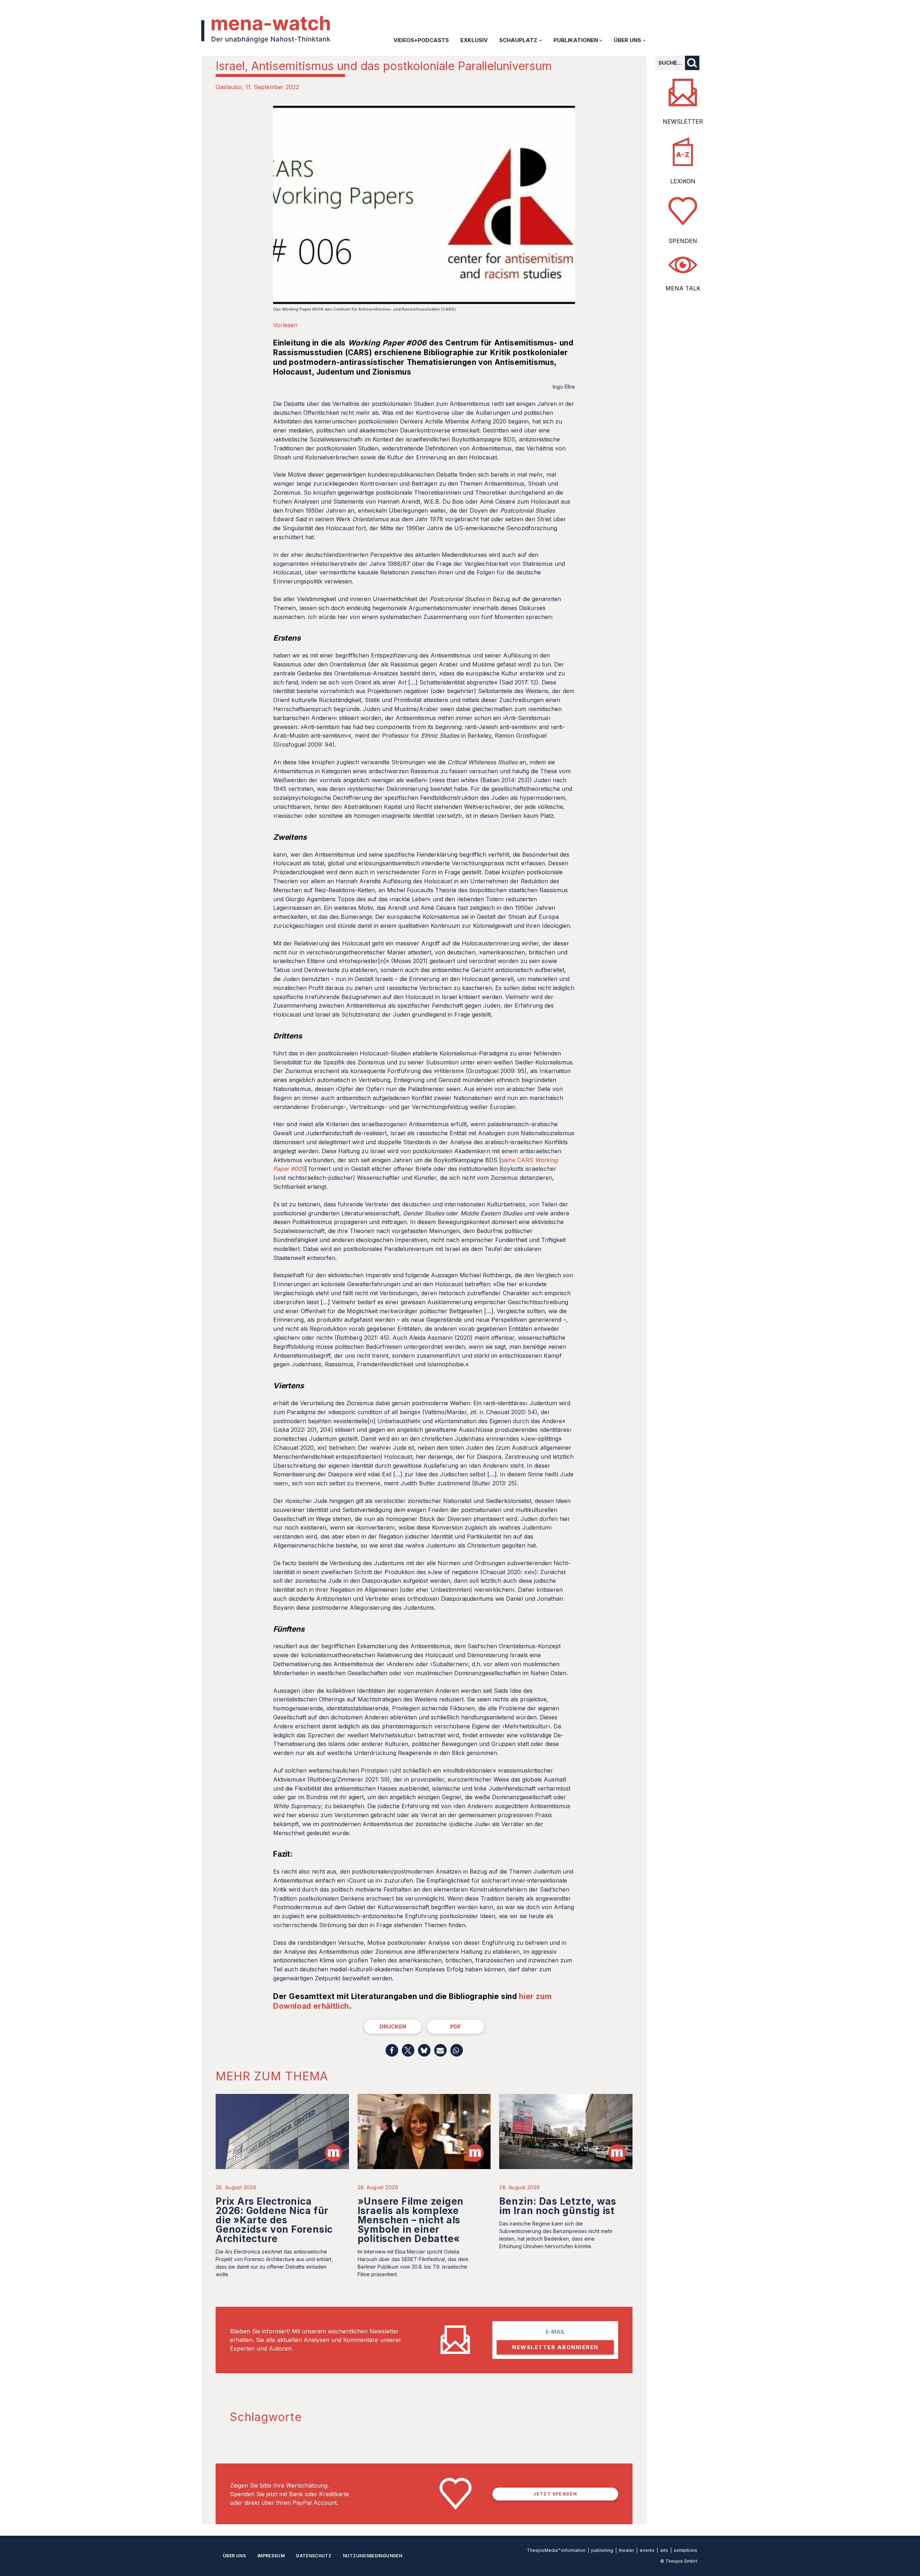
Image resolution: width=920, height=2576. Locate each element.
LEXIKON (683, 181)
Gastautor (229, 87)
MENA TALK (683, 288)
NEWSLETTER (683, 122)
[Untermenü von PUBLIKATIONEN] (601, 40)
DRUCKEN (393, 2027)
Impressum (271, 2556)
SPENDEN (683, 241)
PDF (456, 2027)
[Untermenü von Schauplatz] (540, 40)
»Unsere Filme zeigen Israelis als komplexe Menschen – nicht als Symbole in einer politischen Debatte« (411, 2220)
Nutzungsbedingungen (372, 2556)
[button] (392, 2050)
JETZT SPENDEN (555, 2494)
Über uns (234, 2556)
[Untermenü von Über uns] (644, 40)
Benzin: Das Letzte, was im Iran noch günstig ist (558, 2206)
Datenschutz (314, 2556)
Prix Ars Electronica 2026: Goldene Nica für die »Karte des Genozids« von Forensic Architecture (274, 2220)
